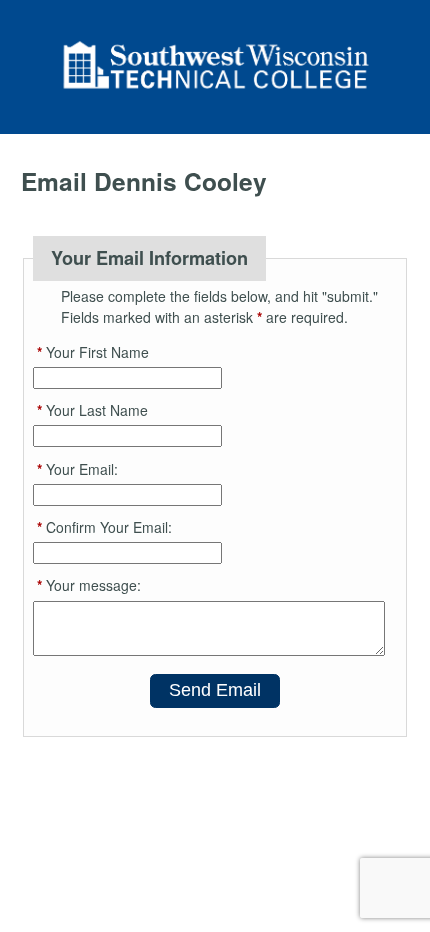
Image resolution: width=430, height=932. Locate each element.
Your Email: (77, 469)
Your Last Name (92, 410)
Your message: (89, 585)
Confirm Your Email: (104, 527)
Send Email (215, 690)
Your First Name (93, 352)
